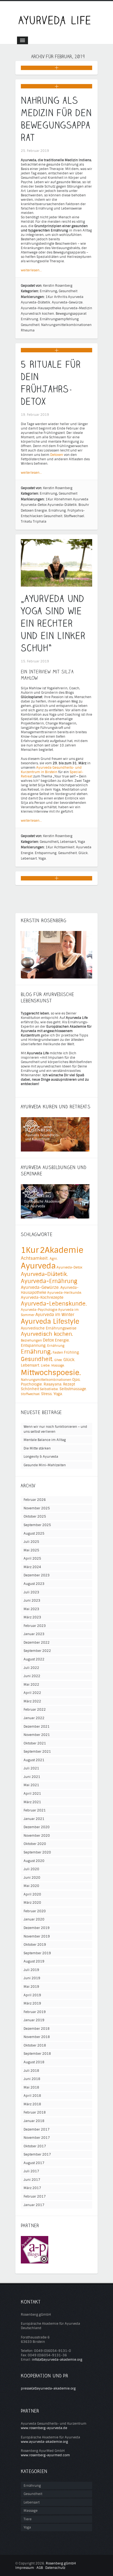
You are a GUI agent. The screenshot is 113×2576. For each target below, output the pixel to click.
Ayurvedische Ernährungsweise (49, 1328)
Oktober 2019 (35, 1945)
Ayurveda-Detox (34, 505)
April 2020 (32, 1894)
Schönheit (30, 1389)
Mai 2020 (31, 1886)
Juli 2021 (31, 1768)
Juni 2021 (32, 1777)
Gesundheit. (31, 325)
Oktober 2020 (35, 1844)
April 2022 (32, 1693)
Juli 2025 (31, 1542)
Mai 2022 (31, 1685)
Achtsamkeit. (65, 847)
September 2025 (37, 1525)
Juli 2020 (31, 1869)
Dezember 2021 (37, 1727)
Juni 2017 (32, 2180)
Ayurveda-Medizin (77, 308)
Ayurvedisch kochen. (38, 314)
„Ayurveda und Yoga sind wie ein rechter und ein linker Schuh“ (53, 623)
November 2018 (37, 2037)
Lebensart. (29, 858)
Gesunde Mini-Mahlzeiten (45, 1465)
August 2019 (34, 1961)
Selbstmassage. (73, 1389)
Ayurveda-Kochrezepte (42, 1297)
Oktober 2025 (35, 1516)
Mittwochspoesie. (51, 1373)
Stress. (47, 1394)
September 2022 (37, 1651)
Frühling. (72, 1352)
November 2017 (37, 2138)
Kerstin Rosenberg (58, 286)
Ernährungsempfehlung (59, 319)
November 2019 (37, 1936)
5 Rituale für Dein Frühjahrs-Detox (51, 383)
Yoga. (43, 858)
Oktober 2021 (35, 1743)
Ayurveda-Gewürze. (68, 302)
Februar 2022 (35, 1710)
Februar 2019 (35, 2012)
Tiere (28, 2519)
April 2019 (32, 1995)
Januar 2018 (34, 2121)
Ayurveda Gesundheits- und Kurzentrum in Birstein (51, 770)
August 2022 (34, 1659)
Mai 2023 (31, 1609)
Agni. (54, 1259)
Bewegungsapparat (71, 314)
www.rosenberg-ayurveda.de (44, 2428)
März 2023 (32, 1617)
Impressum (25, 2568)
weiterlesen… (31, 270)
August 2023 (34, 1584)
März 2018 (32, 2104)
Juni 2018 (32, 2079)
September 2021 (37, 1752)
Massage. (58, 1365)
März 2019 (32, 2003)
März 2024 (32, 1567)
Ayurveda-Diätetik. (36, 302)
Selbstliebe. (49, 1389)
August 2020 (34, 1861)
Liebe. (46, 1365)
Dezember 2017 (37, 2129)
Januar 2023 (34, 1634)
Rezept (69, 1384)
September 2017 (37, 2154)
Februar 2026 (35, 1500)
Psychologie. (32, 1384)
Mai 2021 (31, 1785)
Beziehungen (31, 1340)
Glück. (84, 853)
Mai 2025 (31, 1550)
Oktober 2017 (35, 2146)
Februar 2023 (35, 1626)
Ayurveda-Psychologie (39, 1310)
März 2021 (32, 1802)
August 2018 (34, 2062)
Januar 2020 (34, 1919)
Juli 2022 (31, 1668)
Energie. (41, 511)
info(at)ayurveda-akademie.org (57, 2360)
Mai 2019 (31, 1987)
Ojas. (76, 1380)
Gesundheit (68, 291)
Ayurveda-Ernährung (49, 1281)
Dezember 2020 (37, 1827)
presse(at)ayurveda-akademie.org (48, 2388)
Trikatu (26, 522)
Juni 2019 (32, 1978)
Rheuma (28, 330)
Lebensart (68, 842)
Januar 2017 (34, 2205)
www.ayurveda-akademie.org (44, 2442)
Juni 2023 (32, 1601)
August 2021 (34, 1760)
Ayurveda (76, 297)
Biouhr (84, 505)
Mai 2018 (31, 2087)
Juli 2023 (31, 1592)
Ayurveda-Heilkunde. (65, 1293)
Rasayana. (53, 1384)
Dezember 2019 (37, 1928)
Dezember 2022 (37, 1643)
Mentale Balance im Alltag (45, 1440)
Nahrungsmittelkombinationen (66, 325)
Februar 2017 (35, 2196)
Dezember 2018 (37, 2029)
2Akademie (62, 1250)
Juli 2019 (31, 1970)
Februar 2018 (35, 2112)
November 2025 (37, 1508)
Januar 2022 (34, 1718)
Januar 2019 (34, 2020)
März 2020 (32, 1903)
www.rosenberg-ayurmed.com (45, 2455)
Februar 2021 (35, 1810)
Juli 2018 (31, 2071)
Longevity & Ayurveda (41, 1457)
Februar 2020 (35, 1911)
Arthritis (61, 297)
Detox (48, 1340)
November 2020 (37, 1836)
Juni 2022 (32, 1676)
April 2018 (32, 2096)
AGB (40, 2568)
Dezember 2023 (37, 1575)
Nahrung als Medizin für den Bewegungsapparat (56, 119)
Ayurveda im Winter (55, 1315)
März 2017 (32, 2188)
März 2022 (32, 1701)
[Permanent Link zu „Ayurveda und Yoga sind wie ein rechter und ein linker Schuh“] (56, 584)
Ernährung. (30, 319)
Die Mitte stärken (37, 1448)
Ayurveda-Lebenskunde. (54, 1304)
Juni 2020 (32, 1878)
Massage (31, 2511)
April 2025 (32, 1559)
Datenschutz (55, 2568)
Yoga (81, 842)
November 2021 (37, 1735)
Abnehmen (63, 499)
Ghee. (58, 1360)
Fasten (58, 1353)
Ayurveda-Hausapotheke (41, 308)
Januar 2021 (34, 1819)
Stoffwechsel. (74, 516)
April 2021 (32, 1794)
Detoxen (57, 455)
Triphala (40, 522)
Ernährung (48, 291)
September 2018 (37, 2054)
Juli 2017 (31, 2171)
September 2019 (37, 1953)
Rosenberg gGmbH (61, 2563)
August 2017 (34, 2163)
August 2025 (34, 1534)
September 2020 (37, 1852)
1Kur (49, 297)
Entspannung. (46, 853)
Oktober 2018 (35, 2045)
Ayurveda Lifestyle (50, 1322)
